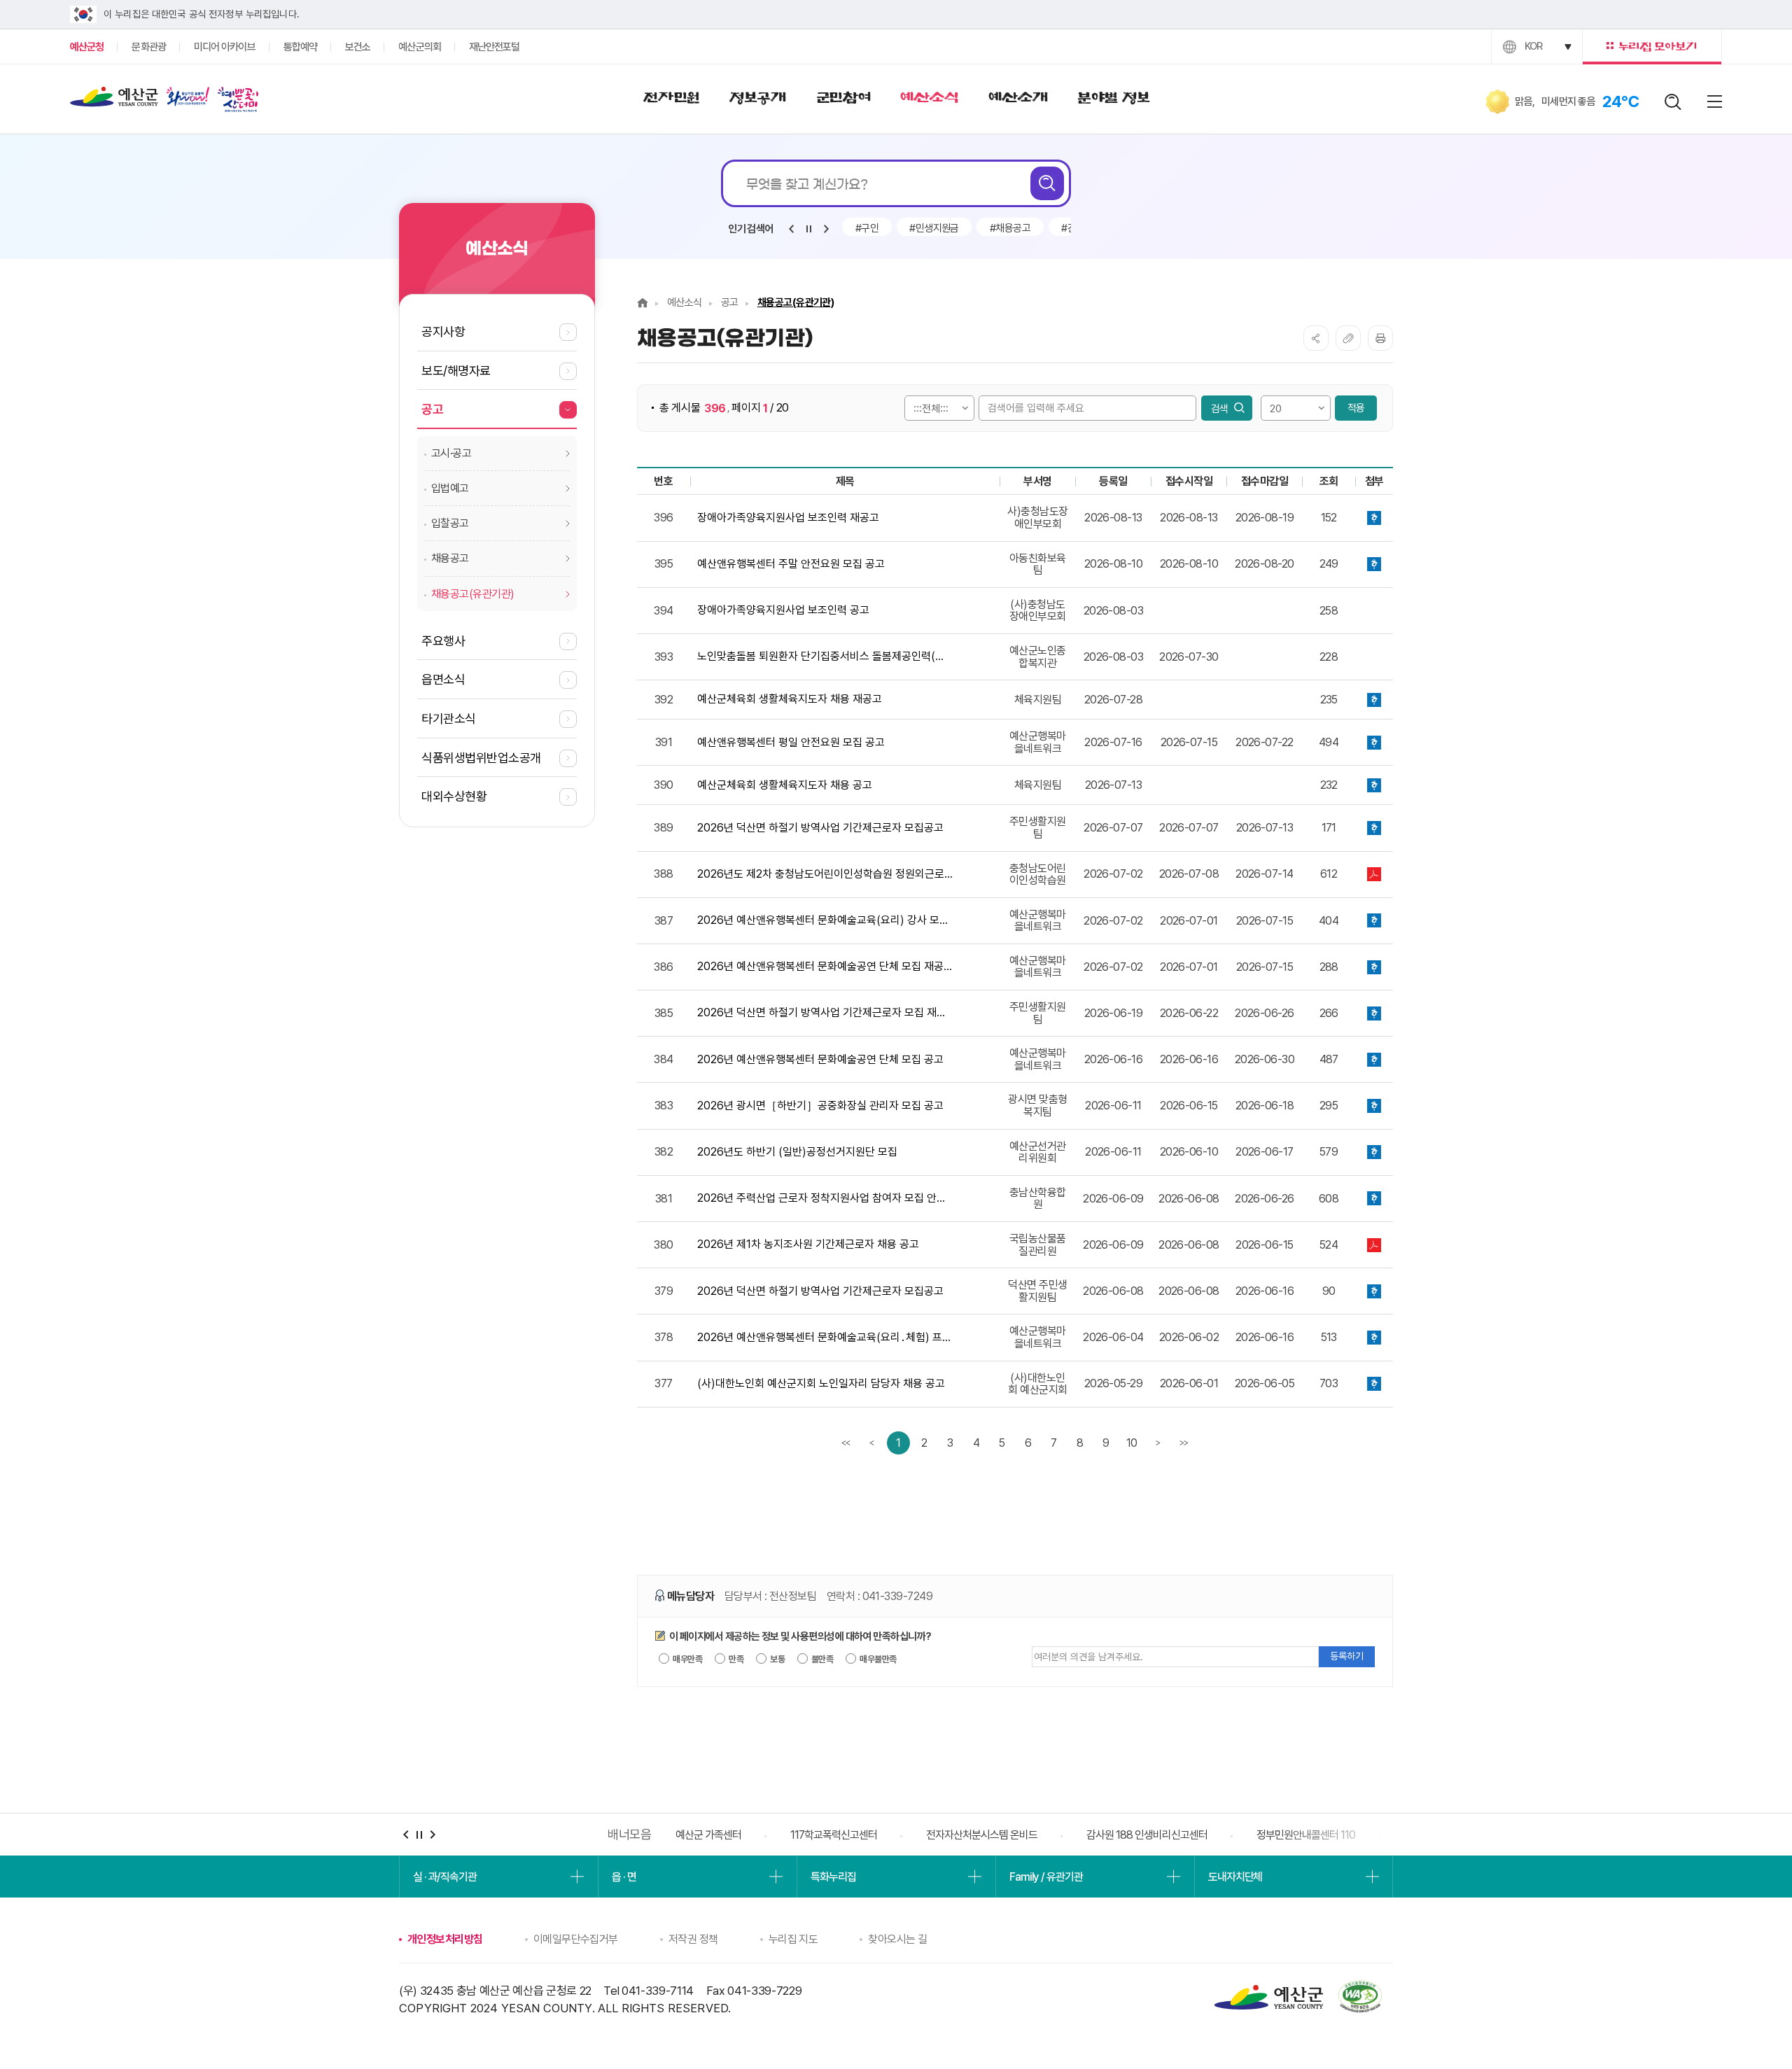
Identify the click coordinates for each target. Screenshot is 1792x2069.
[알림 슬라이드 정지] (808, 229)
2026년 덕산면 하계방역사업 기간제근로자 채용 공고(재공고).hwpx (1374, 828)
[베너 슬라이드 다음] (432, 1835)
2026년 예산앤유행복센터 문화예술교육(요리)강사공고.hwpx (1374, 921)
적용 (1356, 408)
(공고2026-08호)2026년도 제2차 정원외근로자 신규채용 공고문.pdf (1374, 875)
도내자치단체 (1235, 1877)
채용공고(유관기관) (796, 302)
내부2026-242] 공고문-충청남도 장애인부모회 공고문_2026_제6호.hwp (1374, 518)
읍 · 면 (624, 1877)
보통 (777, 1659)
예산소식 (685, 302)
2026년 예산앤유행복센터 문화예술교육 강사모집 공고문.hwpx (1374, 1337)
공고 (730, 302)
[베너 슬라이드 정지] (419, 1835)
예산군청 (114, 100)
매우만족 (687, 1659)
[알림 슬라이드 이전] (791, 229)
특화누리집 (833, 1877)
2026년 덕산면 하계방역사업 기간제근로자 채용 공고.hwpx (1374, 1291)
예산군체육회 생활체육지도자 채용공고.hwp (1374, 785)
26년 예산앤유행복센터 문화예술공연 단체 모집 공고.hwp (1374, 1059)
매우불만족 (877, 1659)
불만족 (822, 1659)
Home (643, 303)
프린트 (1380, 338)
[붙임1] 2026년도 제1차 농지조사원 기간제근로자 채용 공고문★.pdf (1374, 1245)
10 (1132, 1443)
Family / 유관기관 (1046, 1877)
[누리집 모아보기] (1652, 47)
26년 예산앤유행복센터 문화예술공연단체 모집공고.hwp (1374, 967)
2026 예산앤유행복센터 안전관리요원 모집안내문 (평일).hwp (1374, 742)
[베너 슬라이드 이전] (406, 1835)
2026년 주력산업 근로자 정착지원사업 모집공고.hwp (1374, 1199)
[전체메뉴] (1715, 101)
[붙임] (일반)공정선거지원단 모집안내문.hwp (1374, 1152)
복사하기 (1348, 338)
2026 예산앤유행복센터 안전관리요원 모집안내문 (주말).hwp (1374, 564)
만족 (735, 1659)
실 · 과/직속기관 (445, 1877)
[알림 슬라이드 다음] (826, 229)
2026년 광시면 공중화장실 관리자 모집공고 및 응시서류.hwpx (1374, 1106)
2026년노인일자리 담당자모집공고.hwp (1374, 1384)
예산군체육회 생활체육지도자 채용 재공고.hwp (1374, 700)
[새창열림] (188, 99)
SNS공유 (1316, 338)
